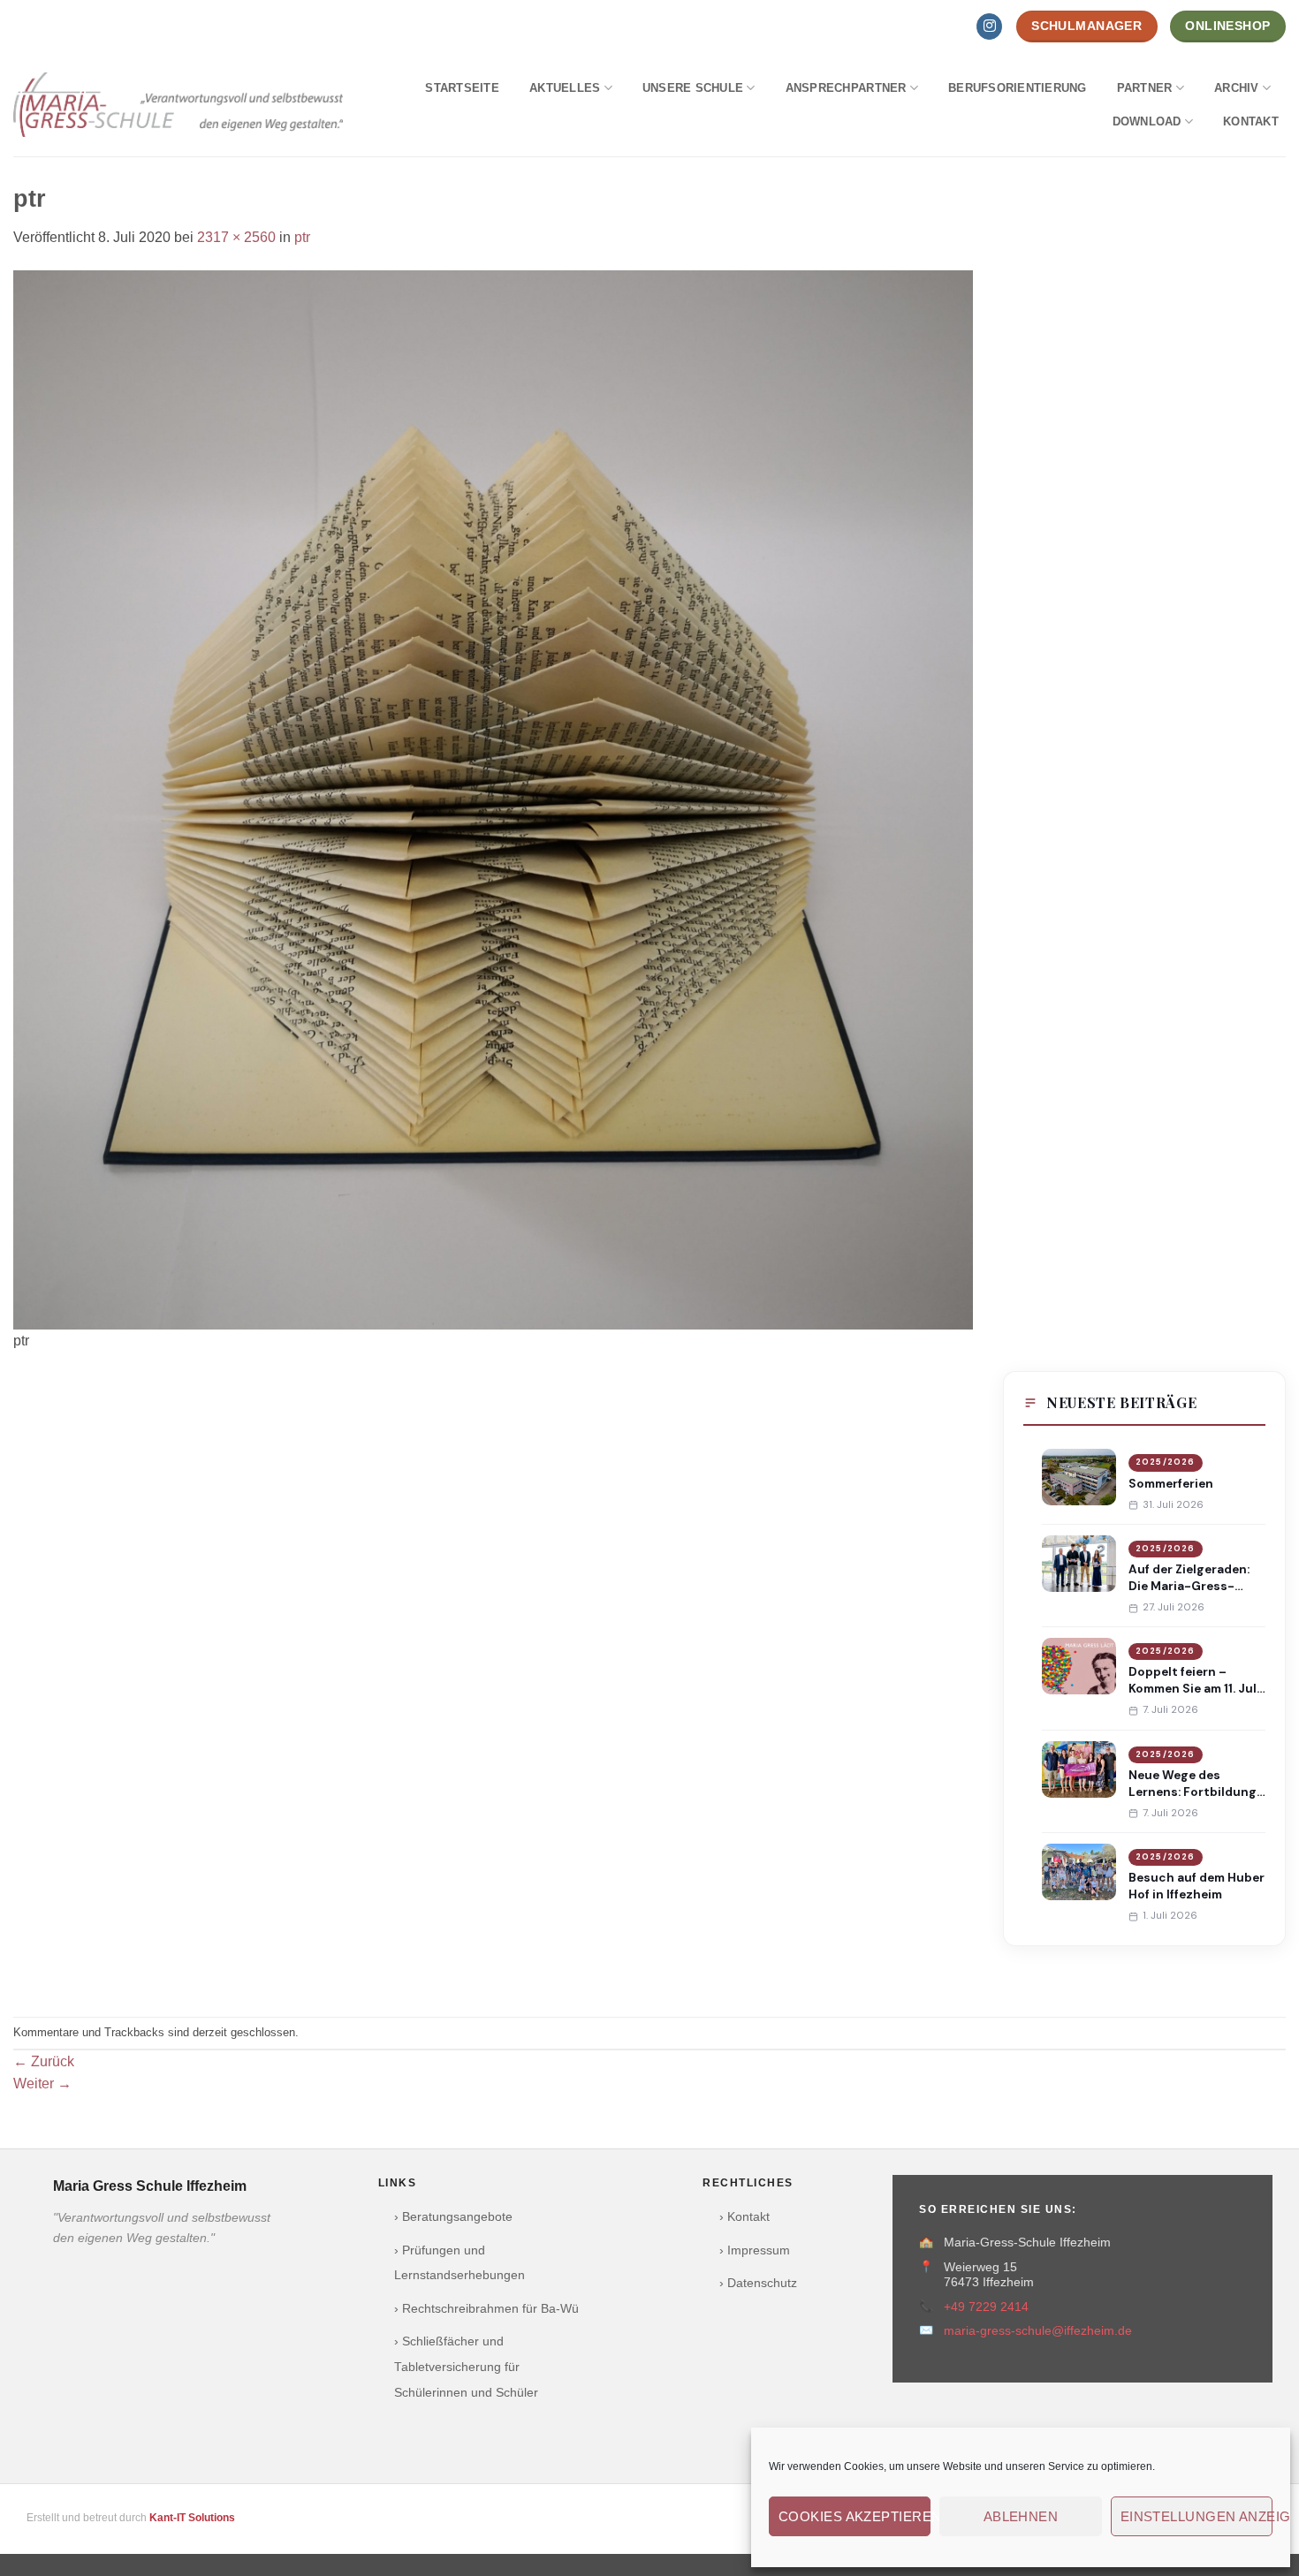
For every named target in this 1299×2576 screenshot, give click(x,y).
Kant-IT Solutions (192, 2518)
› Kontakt (744, 2217)
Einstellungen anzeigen (1196, 2516)
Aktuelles (565, 88)
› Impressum (755, 2250)
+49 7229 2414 (986, 2307)
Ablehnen (1021, 2516)
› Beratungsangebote (453, 2217)
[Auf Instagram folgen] (989, 27)
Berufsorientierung (1018, 88)
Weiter (42, 2084)
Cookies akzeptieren (855, 2516)
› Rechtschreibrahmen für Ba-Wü (486, 2309)
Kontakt (1251, 121)
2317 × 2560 (236, 237)
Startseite (462, 88)
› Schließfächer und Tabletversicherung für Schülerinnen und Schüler (466, 2367)
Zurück (44, 2061)
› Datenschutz (758, 2283)
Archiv (1237, 88)
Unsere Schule (693, 88)
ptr (302, 237)
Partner (1145, 88)
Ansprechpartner (846, 88)
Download (1147, 121)
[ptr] (493, 799)
